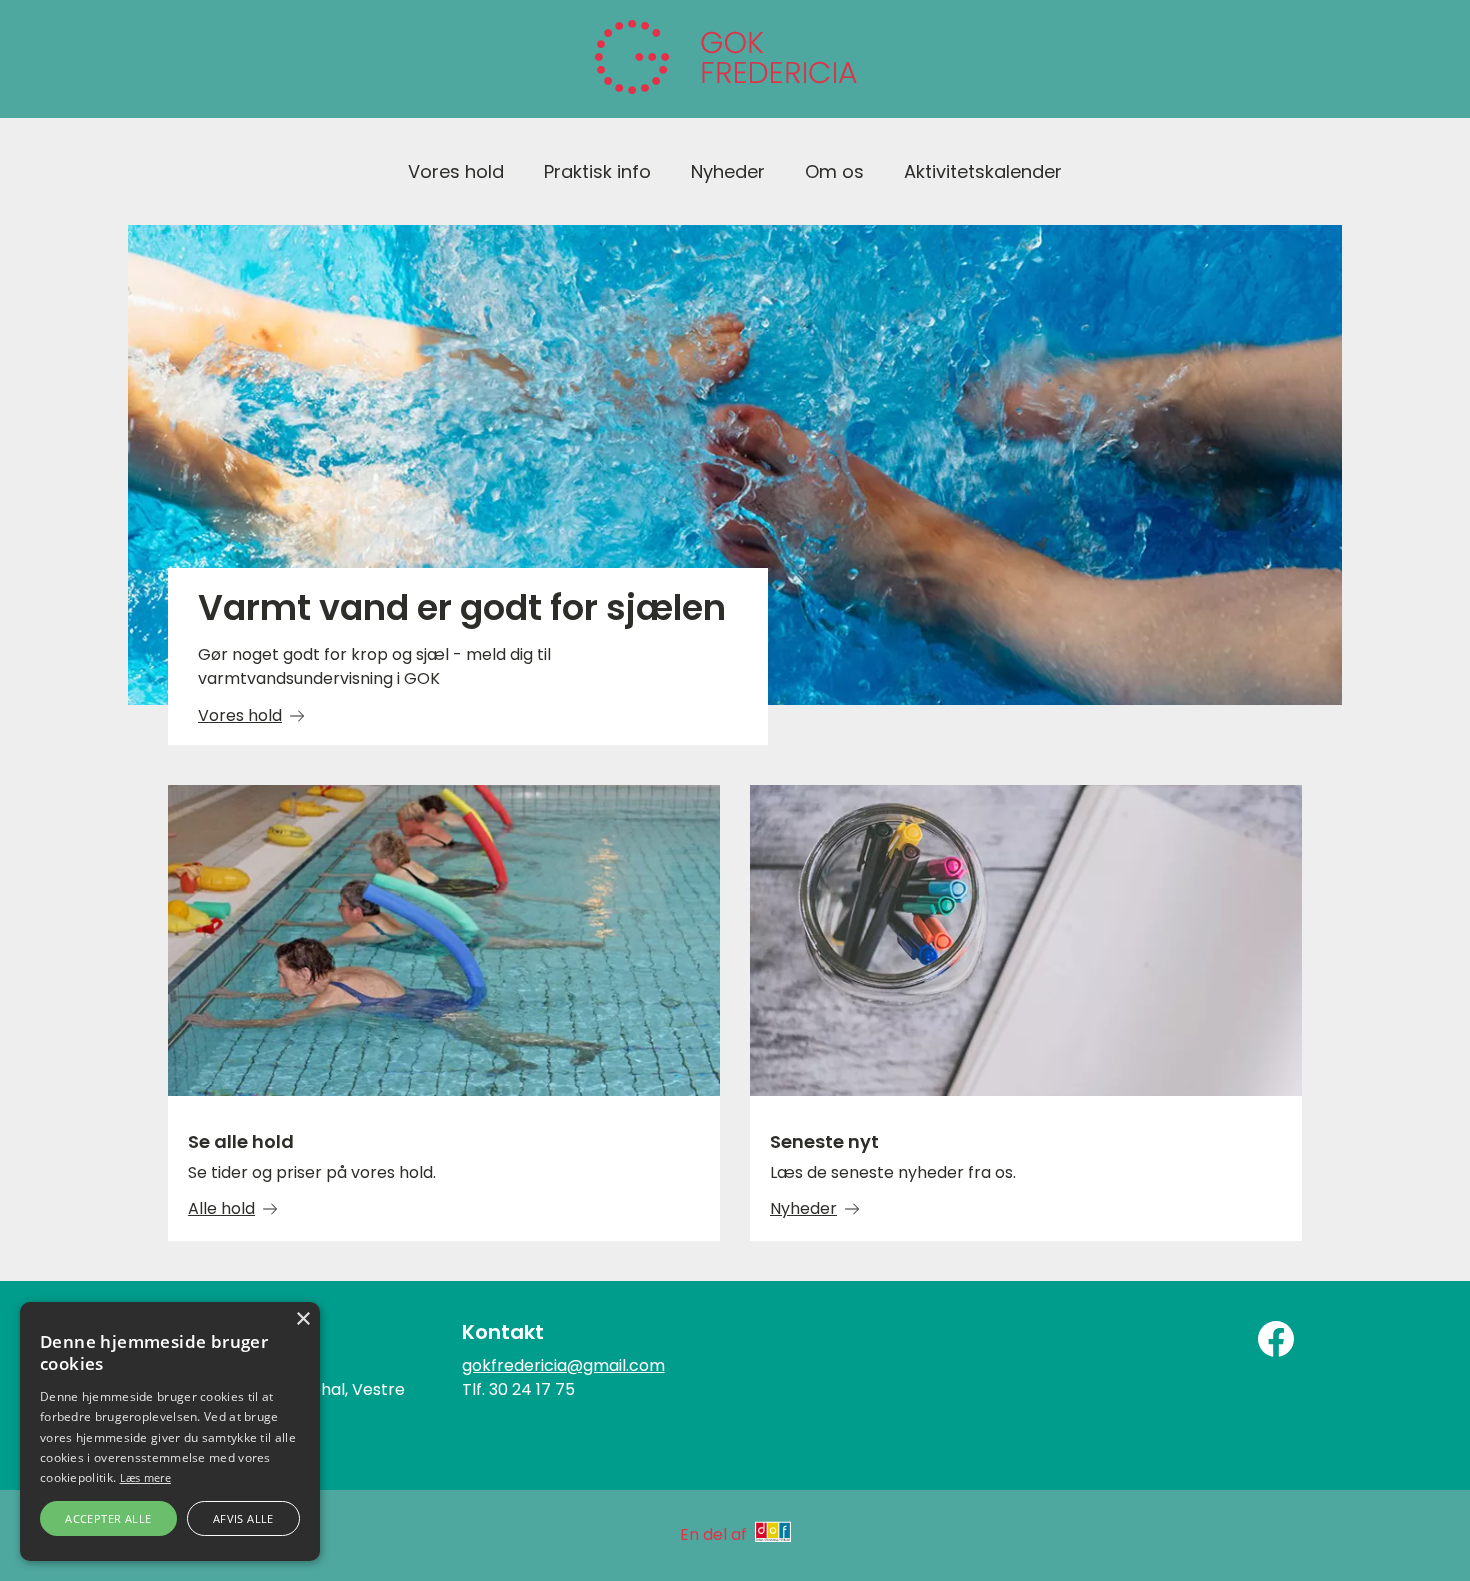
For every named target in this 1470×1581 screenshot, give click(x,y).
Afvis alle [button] (243, 1518)
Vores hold (456, 171)
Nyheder (728, 171)
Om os (834, 171)
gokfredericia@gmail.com (563, 1365)
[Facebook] (1276, 1339)
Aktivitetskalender (983, 171)
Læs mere (145, 1477)
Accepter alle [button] (108, 1518)
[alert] (170, 1431)
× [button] (302, 1319)
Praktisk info (597, 171)
